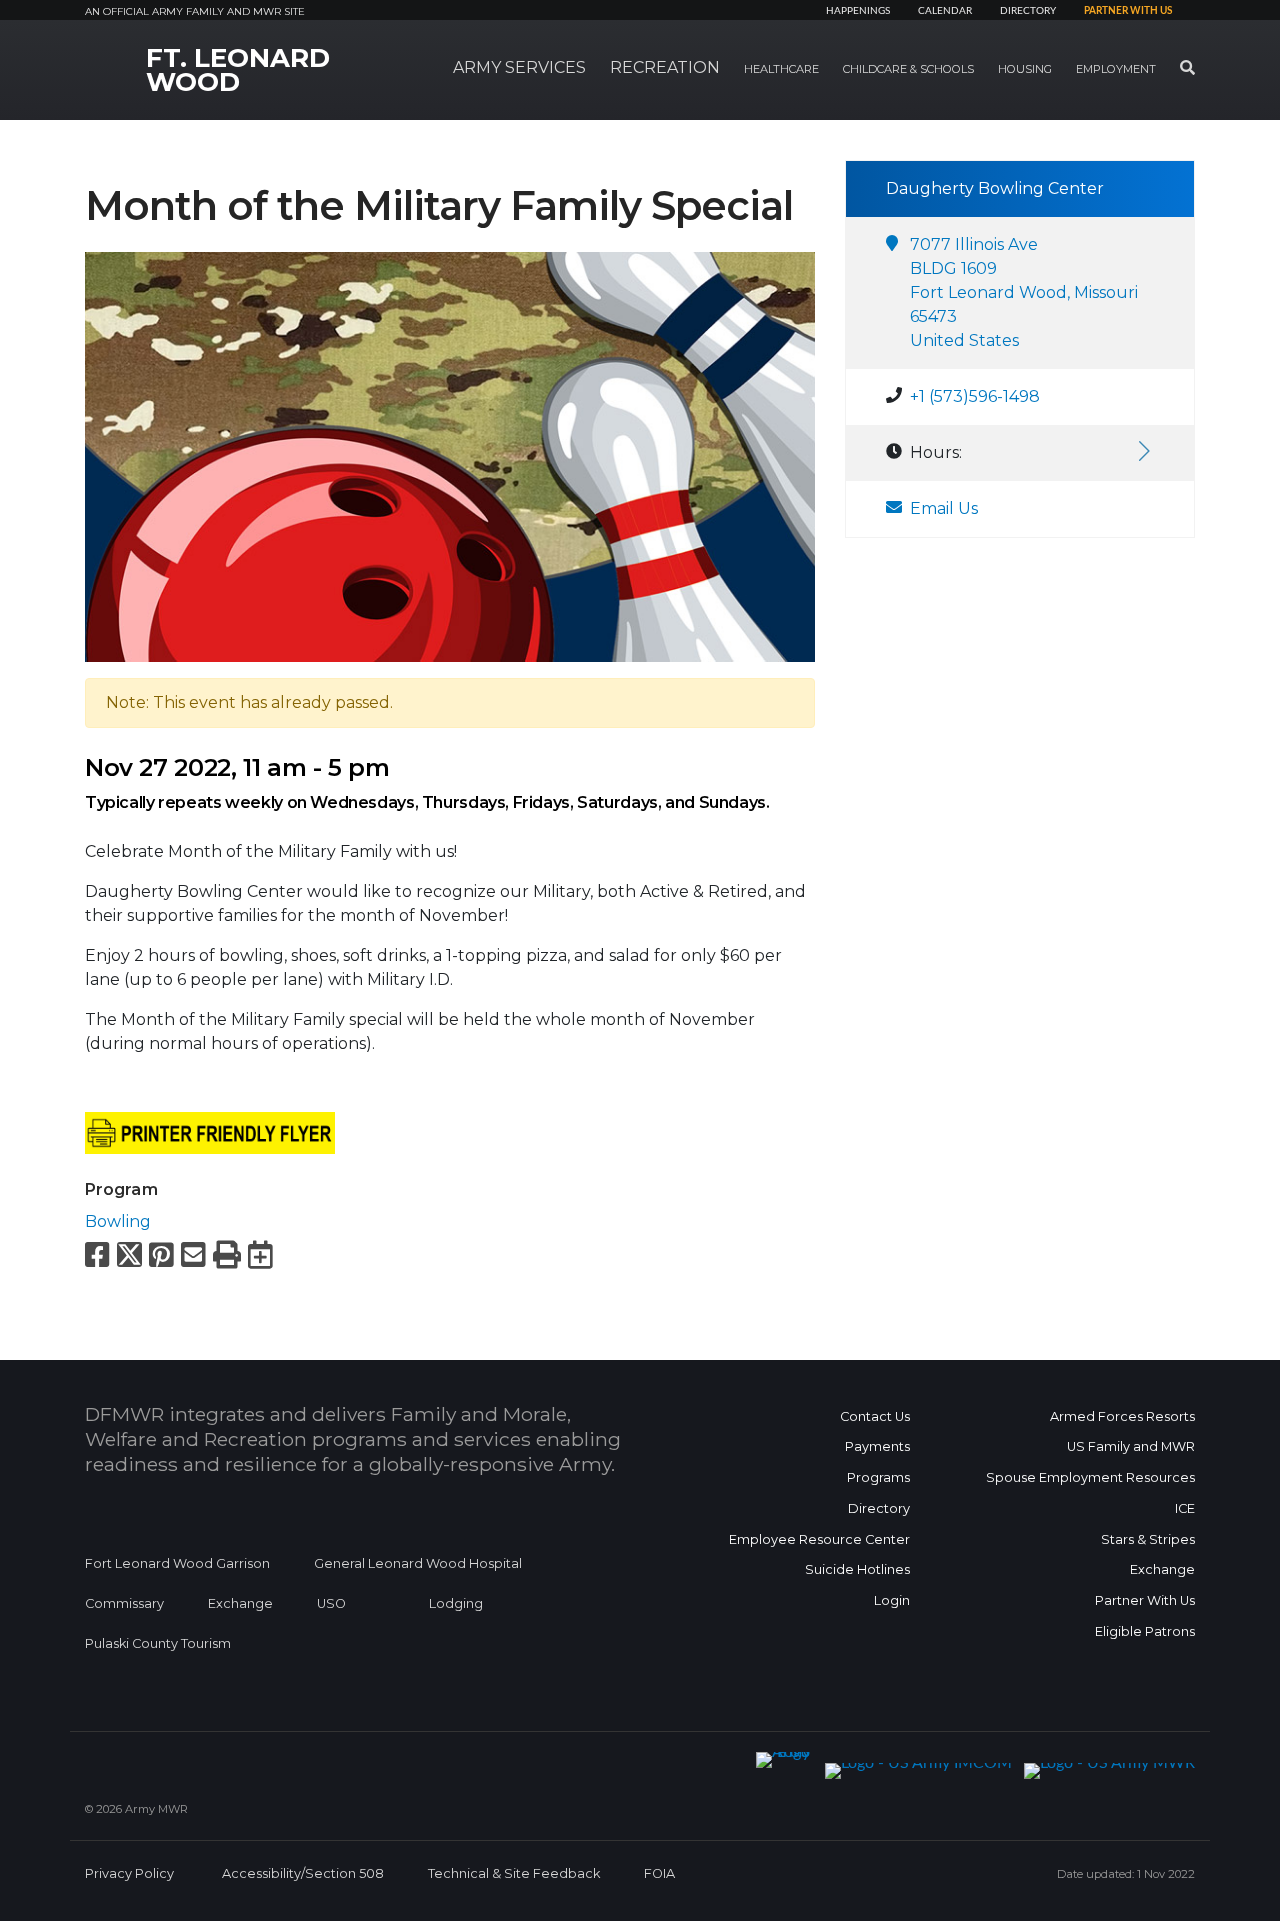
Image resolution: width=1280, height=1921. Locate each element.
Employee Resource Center (819, 1539)
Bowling (118, 1221)
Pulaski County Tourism (158, 1643)
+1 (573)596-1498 (975, 396)
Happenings (858, 11)
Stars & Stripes (1148, 1539)
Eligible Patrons (1145, 1631)
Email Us (944, 508)
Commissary (124, 1603)
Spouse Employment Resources (1090, 1477)
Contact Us (875, 1416)
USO (331, 1603)
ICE (1185, 1508)
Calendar (945, 11)
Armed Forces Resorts (1122, 1416)
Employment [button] (1116, 69)
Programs (878, 1477)
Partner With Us (1145, 1600)
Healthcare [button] (781, 69)
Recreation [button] (665, 67)
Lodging (456, 1603)
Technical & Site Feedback (514, 1873)
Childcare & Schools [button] (908, 69)
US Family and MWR (1131, 1446)
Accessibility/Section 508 (303, 1873)
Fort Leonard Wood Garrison (177, 1563)
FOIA (659, 1873)
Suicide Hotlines (857, 1569)
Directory (1028, 11)
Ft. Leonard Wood (238, 70)
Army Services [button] (519, 67)
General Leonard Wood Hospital (418, 1563)
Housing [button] (1025, 69)
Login (892, 1600)
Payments (877, 1446)
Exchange (240, 1603)
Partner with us (1128, 11)
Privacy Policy (129, 1873)
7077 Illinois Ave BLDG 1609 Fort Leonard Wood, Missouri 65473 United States (1024, 292)
